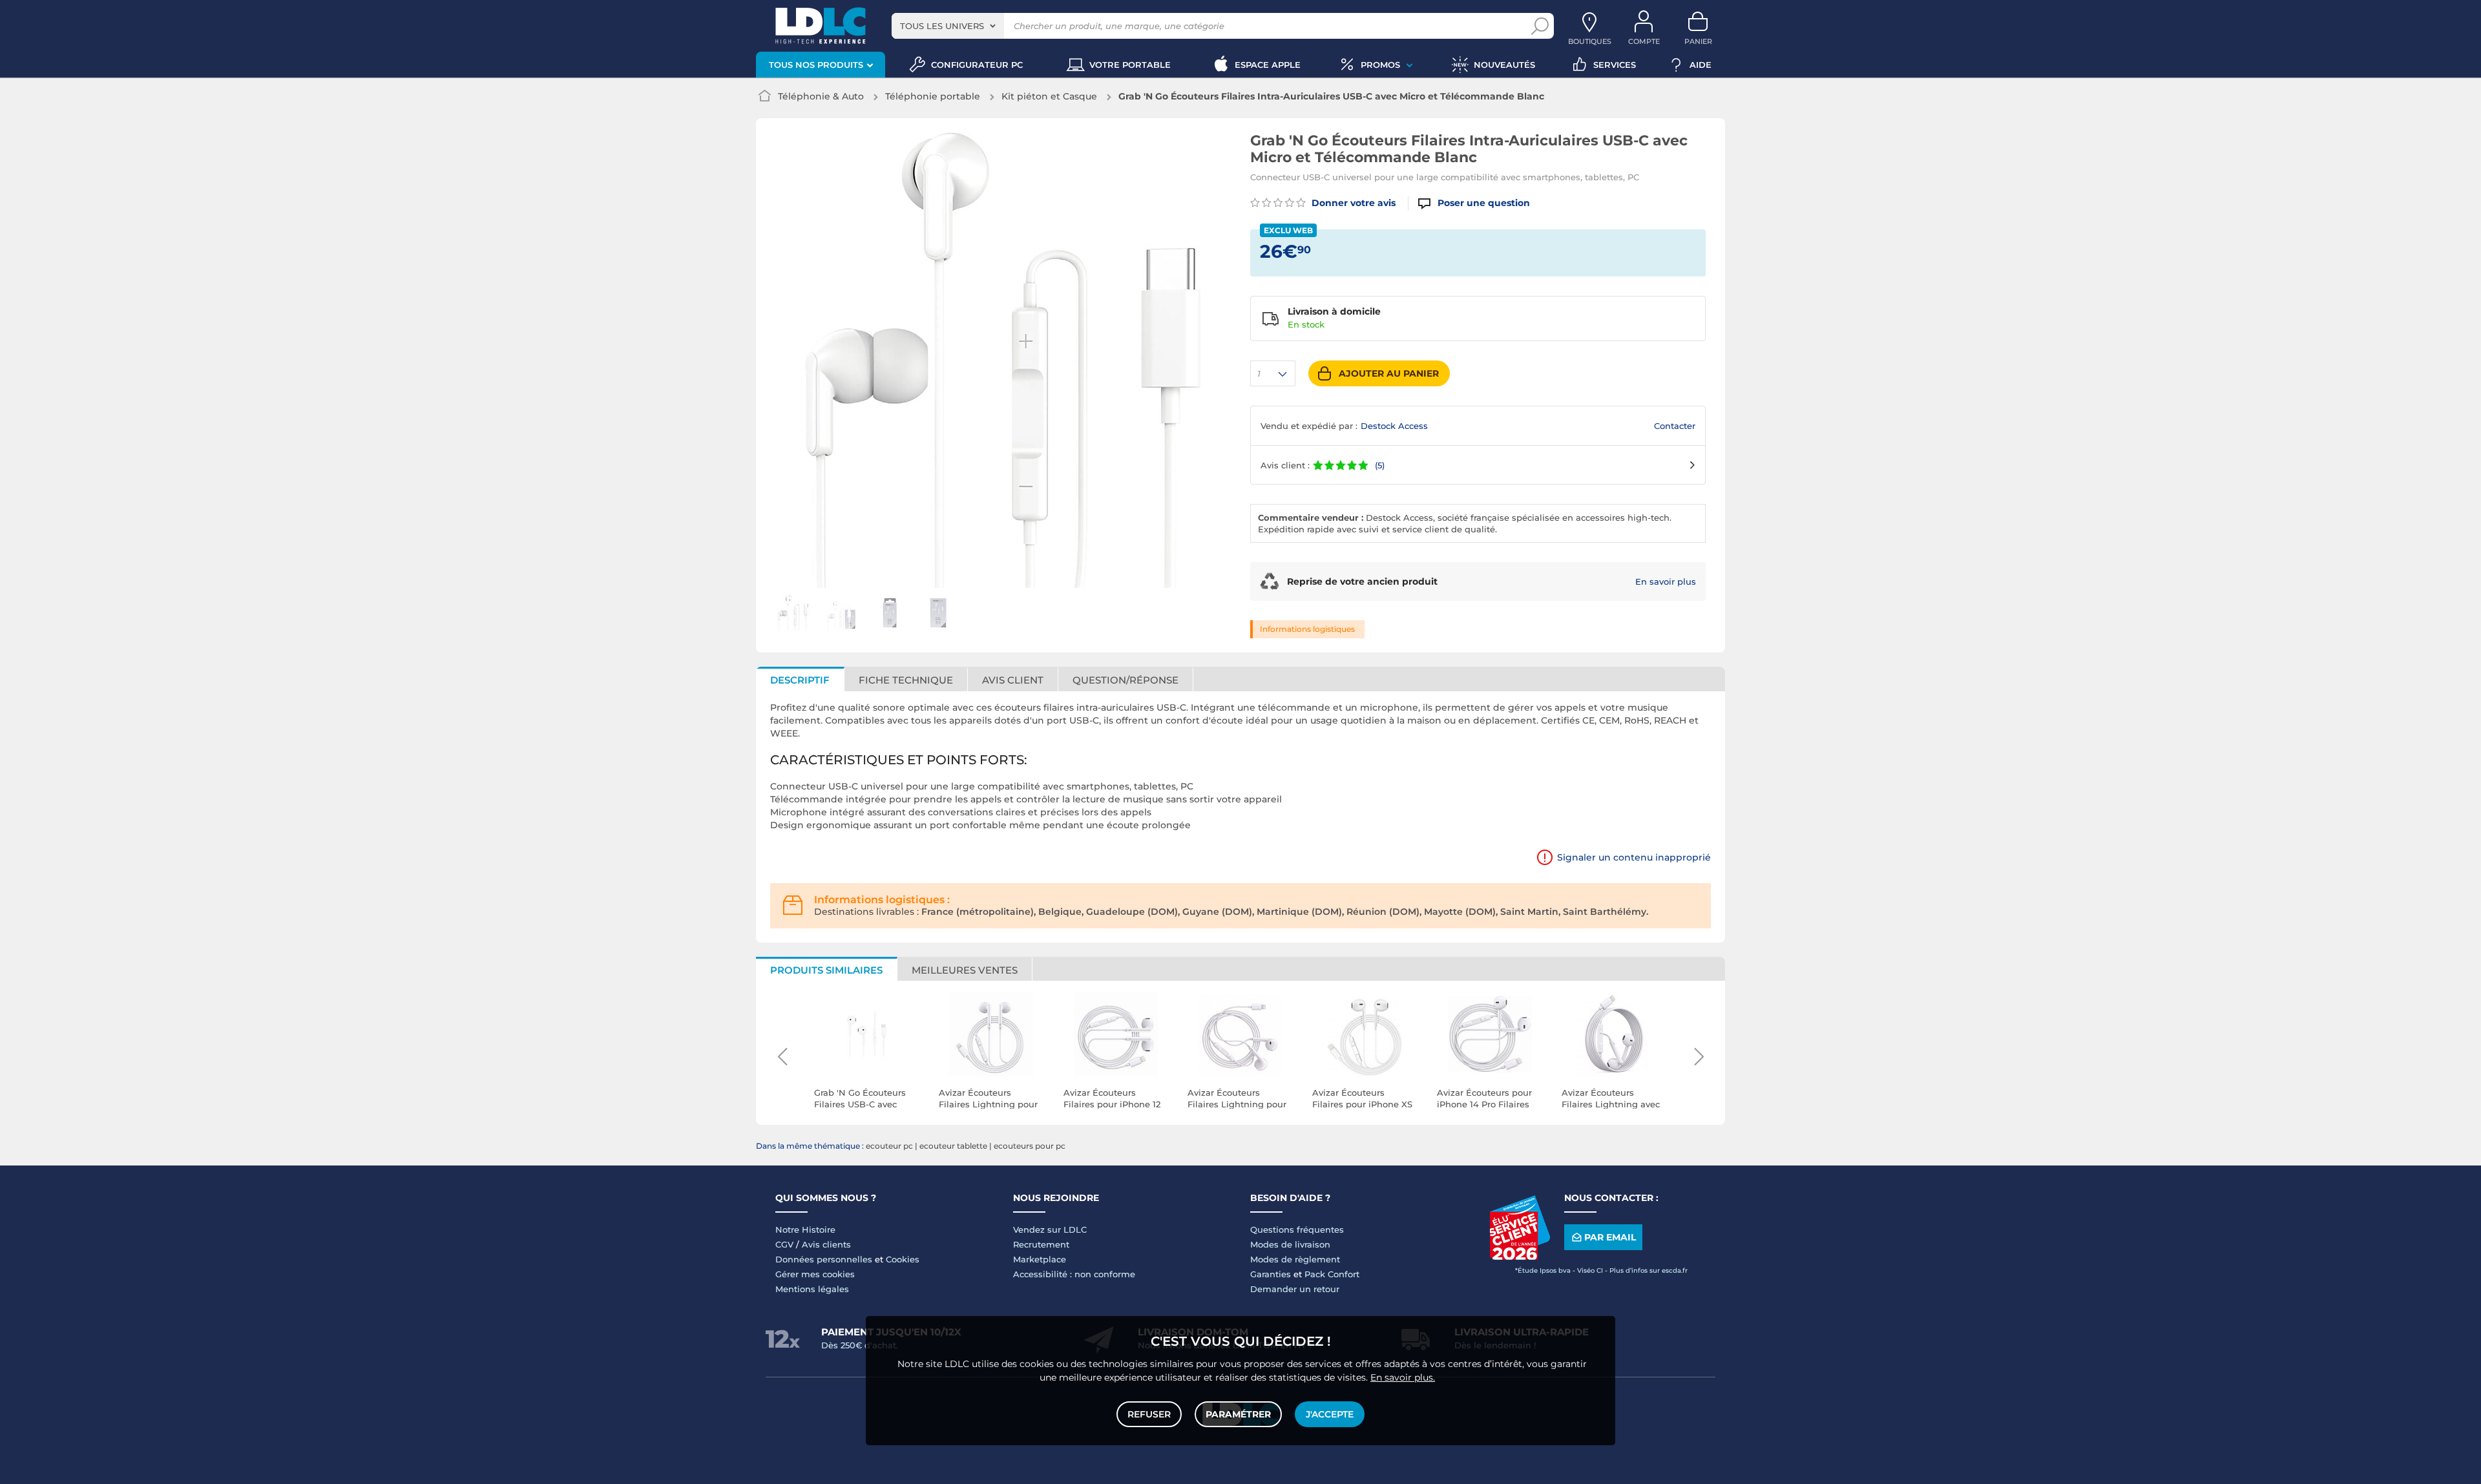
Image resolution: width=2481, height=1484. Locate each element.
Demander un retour (1295, 1289)
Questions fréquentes (1297, 1229)
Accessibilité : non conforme (1074, 1274)
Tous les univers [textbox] (942, 26)
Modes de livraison (1290, 1244)
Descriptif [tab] (800, 680)
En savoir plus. (1403, 1377)
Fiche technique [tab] (906, 680)
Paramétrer (1238, 1414)
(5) (1380, 465)
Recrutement (1041, 1244)
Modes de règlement (1295, 1259)
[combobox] (948, 26)
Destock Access (1394, 426)
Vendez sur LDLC (1050, 1229)
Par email (1610, 1237)
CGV (784, 1244)
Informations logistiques (1307, 629)
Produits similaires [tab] (826, 970)
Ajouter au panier (1389, 373)
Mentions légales (812, 1289)
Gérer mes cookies (815, 1274)
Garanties (1271, 1274)
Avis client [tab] (1013, 680)
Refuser (1149, 1414)
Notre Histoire (805, 1229)
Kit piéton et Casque (1049, 96)
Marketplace (1040, 1259)
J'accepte (1330, 1414)
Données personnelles (824, 1259)
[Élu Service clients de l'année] (1520, 1257)
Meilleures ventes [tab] (965, 970)
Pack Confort (1332, 1274)
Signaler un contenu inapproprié (1634, 857)
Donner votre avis (1352, 203)
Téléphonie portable (933, 96)
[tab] (1126, 679)
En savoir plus (1666, 581)
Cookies (903, 1259)
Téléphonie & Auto (821, 96)
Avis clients (826, 1244)
